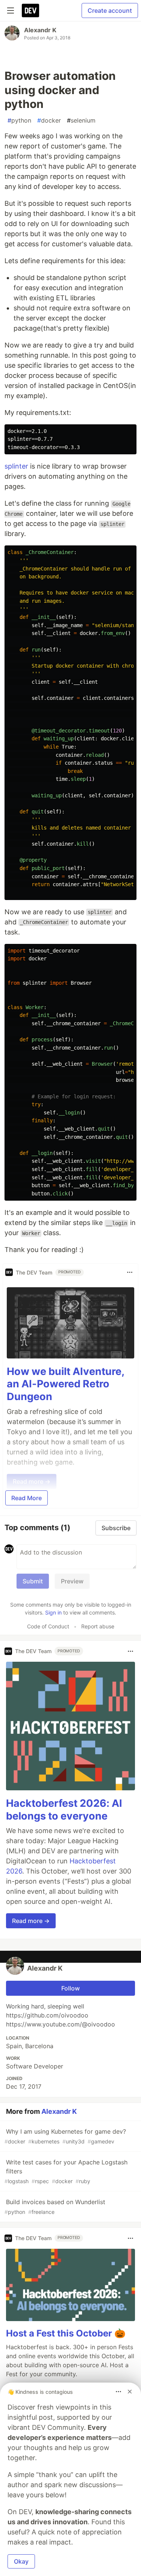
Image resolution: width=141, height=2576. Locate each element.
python (19, 120)
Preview (72, 1581)
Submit (33, 1581)
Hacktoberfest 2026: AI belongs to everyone (64, 1810)
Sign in (53, 1612)
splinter (16, 466)
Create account (110, 10)
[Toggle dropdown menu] (130, 1272)
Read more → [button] (31, 1921)
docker (49, 120)
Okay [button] (21, 2561)
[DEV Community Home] (30, 10)
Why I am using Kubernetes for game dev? (65, 2136)
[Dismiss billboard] (130, 2392)
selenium (81, 120)
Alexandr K (40, 30)
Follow (70, 1988)
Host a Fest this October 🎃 (66, 2333)
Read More (27, 1498)
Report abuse (98, 1626)
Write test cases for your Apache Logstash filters (66, 2171)
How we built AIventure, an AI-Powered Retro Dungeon (65, 1384)
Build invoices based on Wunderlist (55, 2207)
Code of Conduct (48, 1626)
